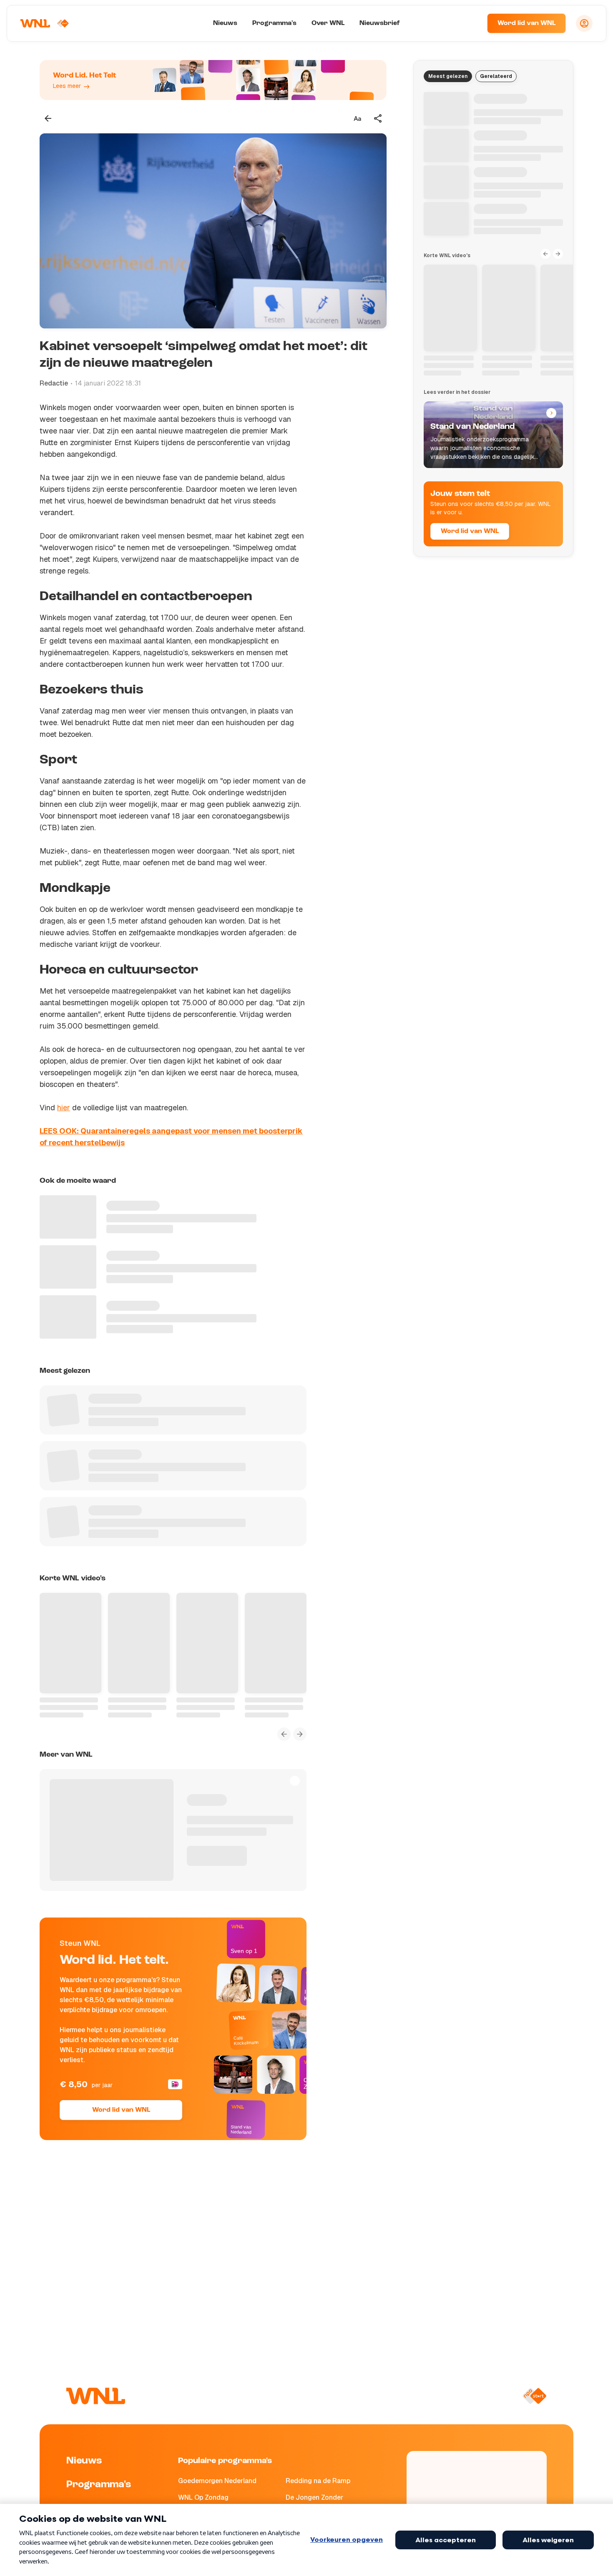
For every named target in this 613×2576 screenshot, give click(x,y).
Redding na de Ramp (318, 2481)
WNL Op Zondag (203, 2497)
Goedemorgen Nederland (217, 2481)
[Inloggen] (584, 23)
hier (64, 1108)
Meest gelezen (448, 76)
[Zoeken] (470, 23)
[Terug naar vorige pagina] (48, 118)
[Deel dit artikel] (378, 118)
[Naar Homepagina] (45, 23)
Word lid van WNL (526, 23)
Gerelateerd (496, 76)
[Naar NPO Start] (534, 2396)
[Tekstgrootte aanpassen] (357, 118)
